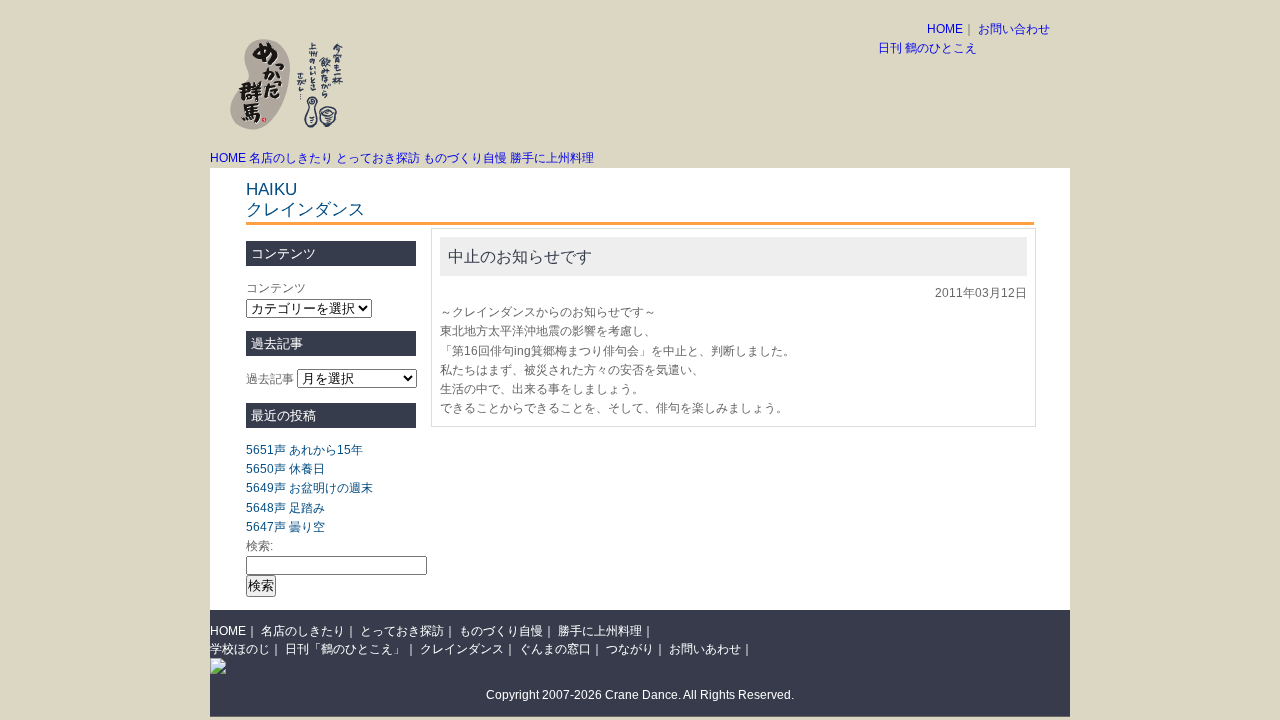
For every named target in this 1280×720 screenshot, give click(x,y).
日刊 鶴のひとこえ (927, 48)
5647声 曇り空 (285, 527)
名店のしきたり (291, 158)
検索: (259, 546)
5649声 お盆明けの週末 (309, 488)
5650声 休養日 (285, 469)
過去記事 (270, 379)
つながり (630, 649)
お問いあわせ (705, 649)
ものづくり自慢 (465, 158)
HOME (945, 29)
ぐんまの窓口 (555, 649)
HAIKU (271, 189)
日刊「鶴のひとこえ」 (345, 649)
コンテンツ (276, 288)
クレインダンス (305, 209)
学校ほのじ (240, 649)
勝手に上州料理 (552, 158)
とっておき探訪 (378, 158)
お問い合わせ (1014, 29)
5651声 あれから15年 (304, 450)
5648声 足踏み (285, 508)
